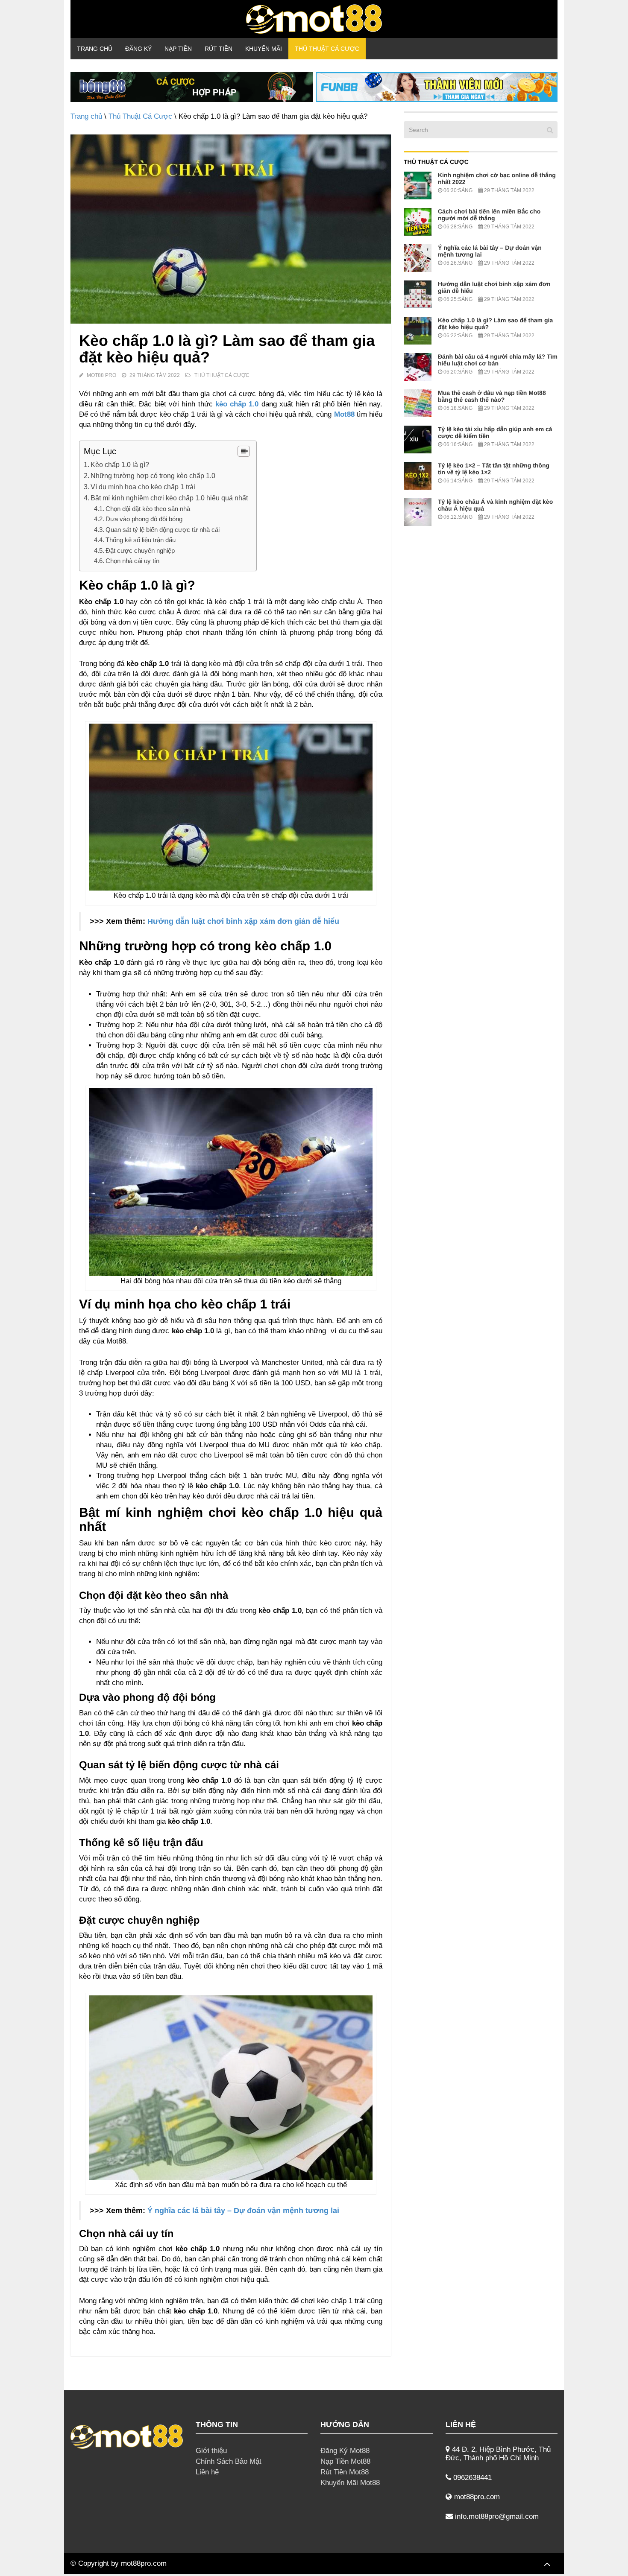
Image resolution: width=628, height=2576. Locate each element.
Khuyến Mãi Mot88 (350, 2483)
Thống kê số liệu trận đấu (141, 540)
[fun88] (437, 87)
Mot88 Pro (101, 375)
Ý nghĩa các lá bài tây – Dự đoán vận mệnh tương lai (243, 2211)
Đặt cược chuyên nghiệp (140, 551)
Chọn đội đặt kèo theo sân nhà (148, 509)
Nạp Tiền (178, 49)
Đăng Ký (138, 49)
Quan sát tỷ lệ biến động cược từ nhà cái (163, 530)
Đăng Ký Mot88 (345, 2451)
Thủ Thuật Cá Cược (327, 49)
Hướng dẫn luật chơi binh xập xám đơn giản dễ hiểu (243, 921)
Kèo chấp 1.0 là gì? (120, 464)
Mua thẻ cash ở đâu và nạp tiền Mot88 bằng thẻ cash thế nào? (492, 396)
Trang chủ (95, 49)
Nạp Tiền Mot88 (345, 2461)
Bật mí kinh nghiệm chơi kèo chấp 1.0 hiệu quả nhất (169, 498)
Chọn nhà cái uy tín (132, 561)
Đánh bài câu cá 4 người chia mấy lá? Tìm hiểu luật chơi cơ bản (498, 360)
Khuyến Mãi (264, 49)
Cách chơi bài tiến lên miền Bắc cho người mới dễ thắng (489, 215)
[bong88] (192, 87)
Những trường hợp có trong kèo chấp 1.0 (153, 476)
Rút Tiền (219, 49)
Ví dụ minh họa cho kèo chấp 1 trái (143, 487)
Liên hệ (207, 2472)
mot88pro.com (144, 2563)
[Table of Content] (244, 451)
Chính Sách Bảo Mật (229, 2461)
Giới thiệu (211, 2451)
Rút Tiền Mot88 (345, 2472)
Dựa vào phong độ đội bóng (144, 519)
